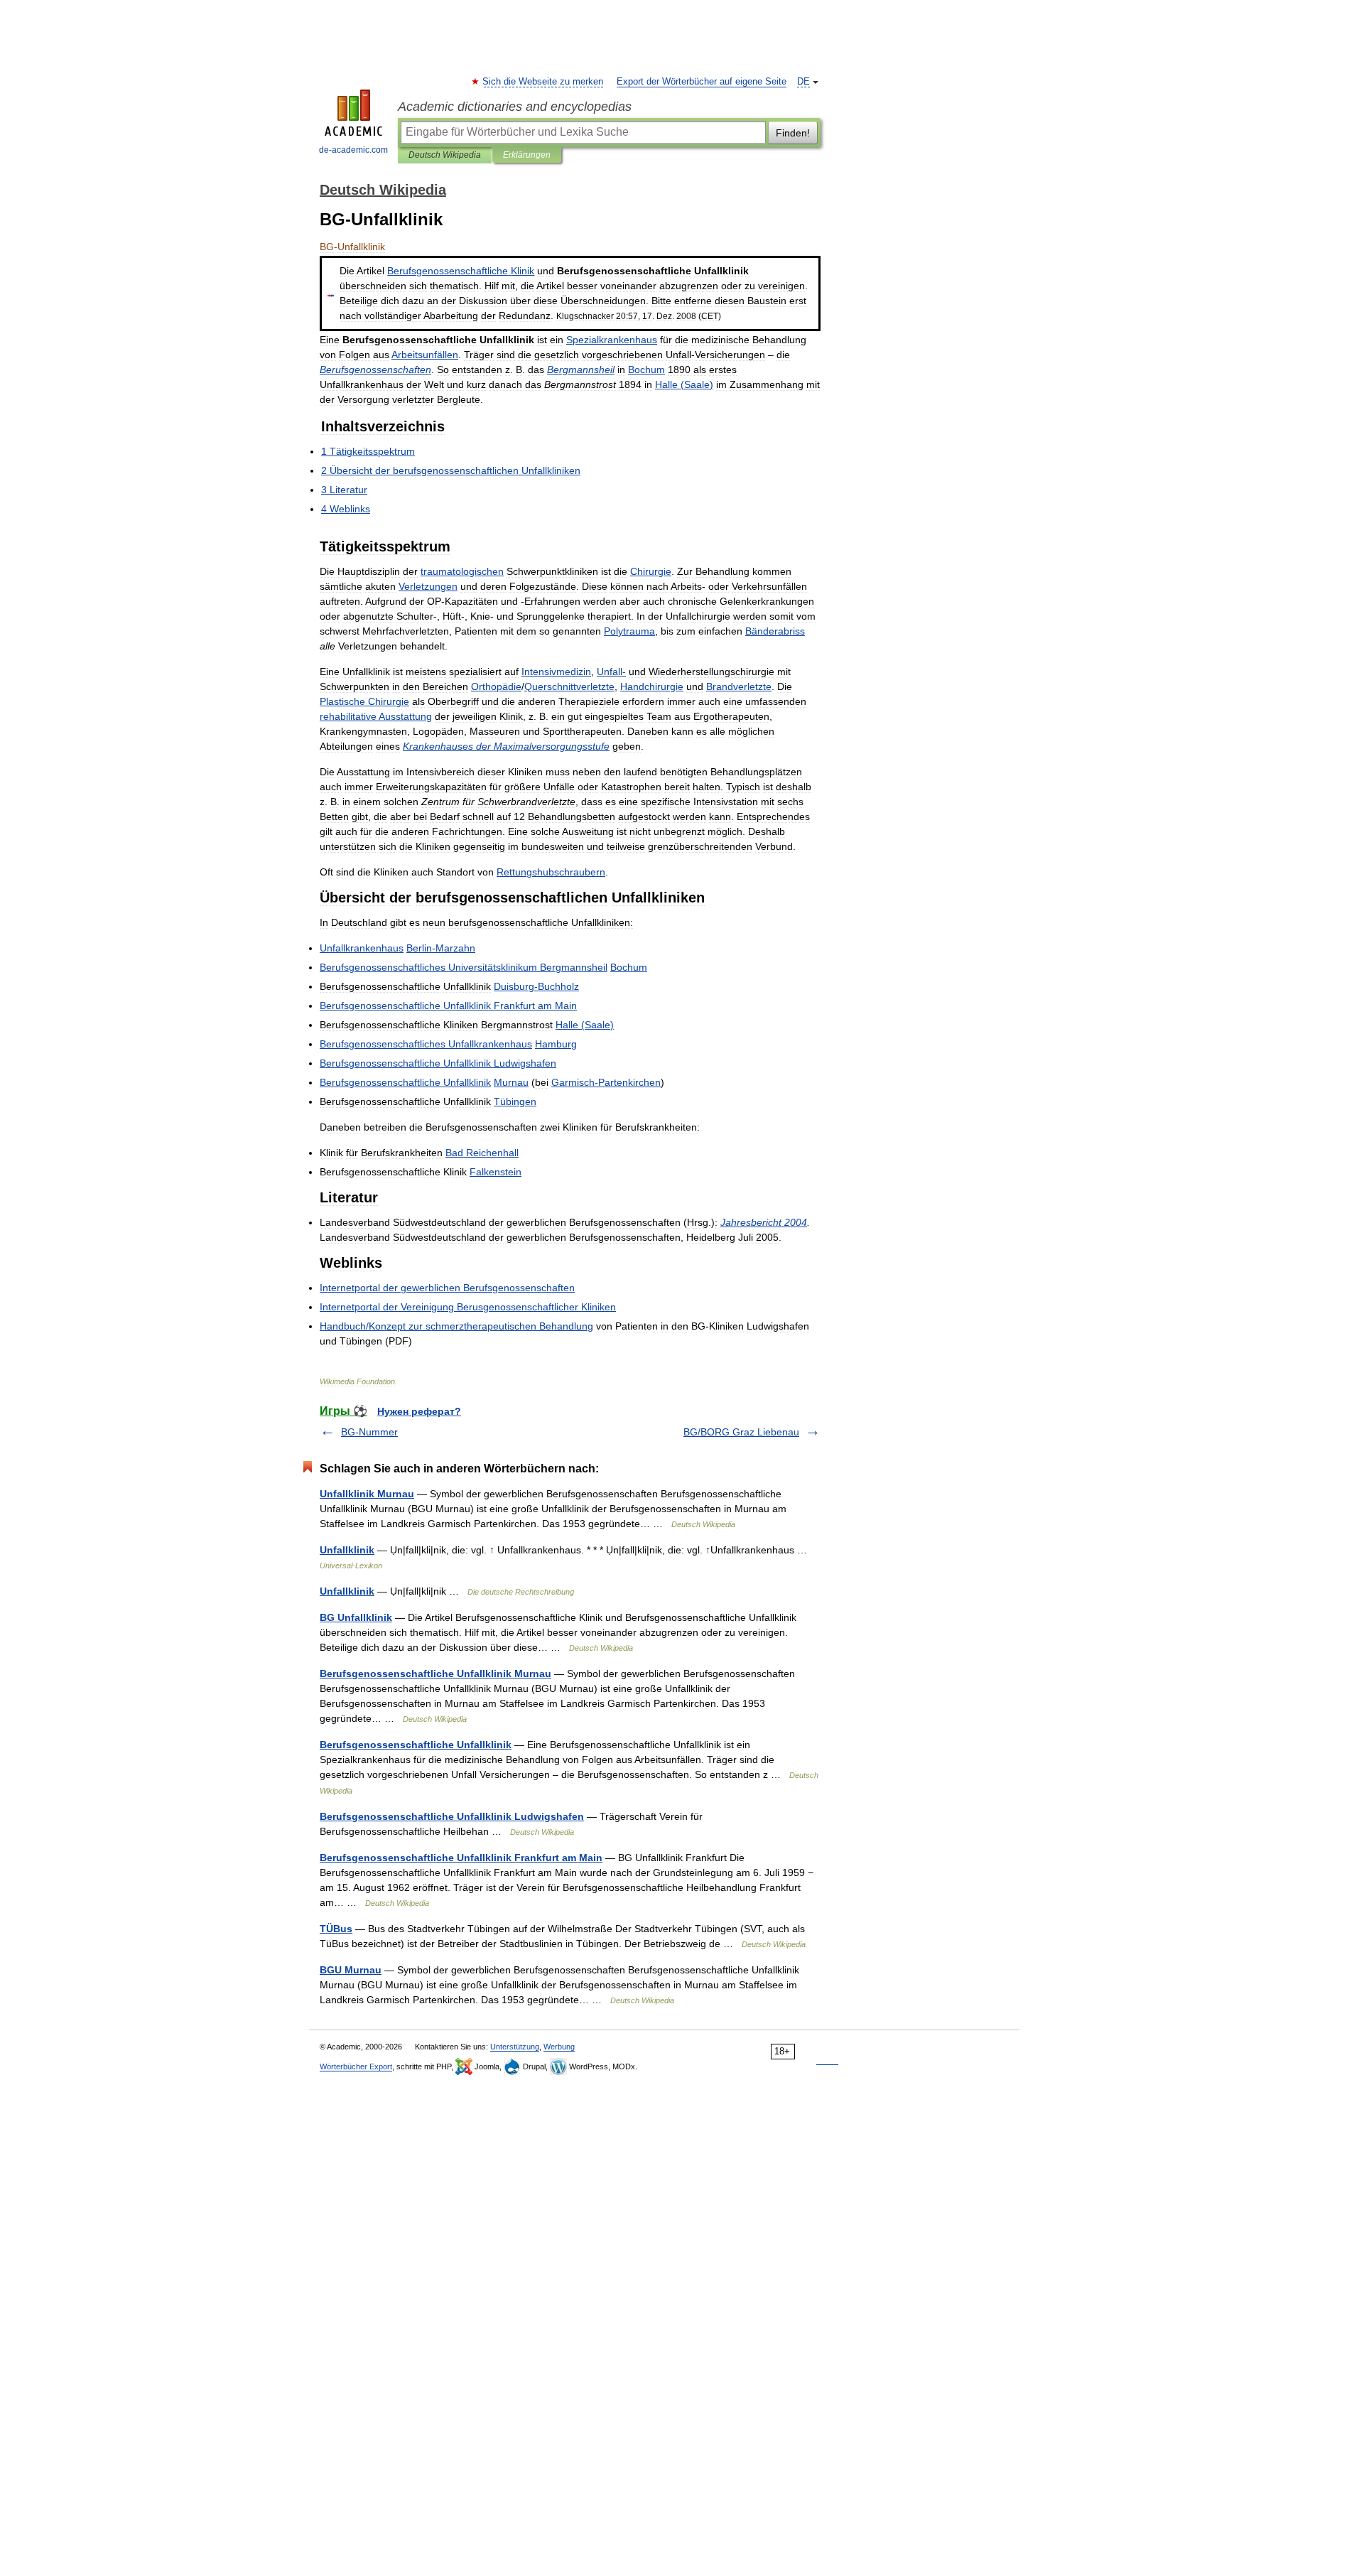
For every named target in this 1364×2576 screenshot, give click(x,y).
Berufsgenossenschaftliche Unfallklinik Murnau (435, 1674)
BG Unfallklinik (356, 1617)
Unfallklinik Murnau (367, 1494)
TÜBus (336, 1929)
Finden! (793, 133)
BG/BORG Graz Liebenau (741, 1432)
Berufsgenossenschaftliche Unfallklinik (416, 1745)
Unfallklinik (347, 1550)
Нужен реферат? (419, 1411)
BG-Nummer (369, 1432)
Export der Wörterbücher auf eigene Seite (702, 82)
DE (803, 82)
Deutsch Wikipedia (445, 155)
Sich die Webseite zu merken (543, 82)
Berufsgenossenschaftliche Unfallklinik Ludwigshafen (452, 1816)
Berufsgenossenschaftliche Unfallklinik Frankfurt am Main (461, 1858)
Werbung (559, 2047)
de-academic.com (353, 150)
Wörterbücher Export (356, 2066)
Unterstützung (515, 2047)
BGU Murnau (351, 1970)
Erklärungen (527, 155)
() (684, 384)
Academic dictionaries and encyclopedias (515, 107)
